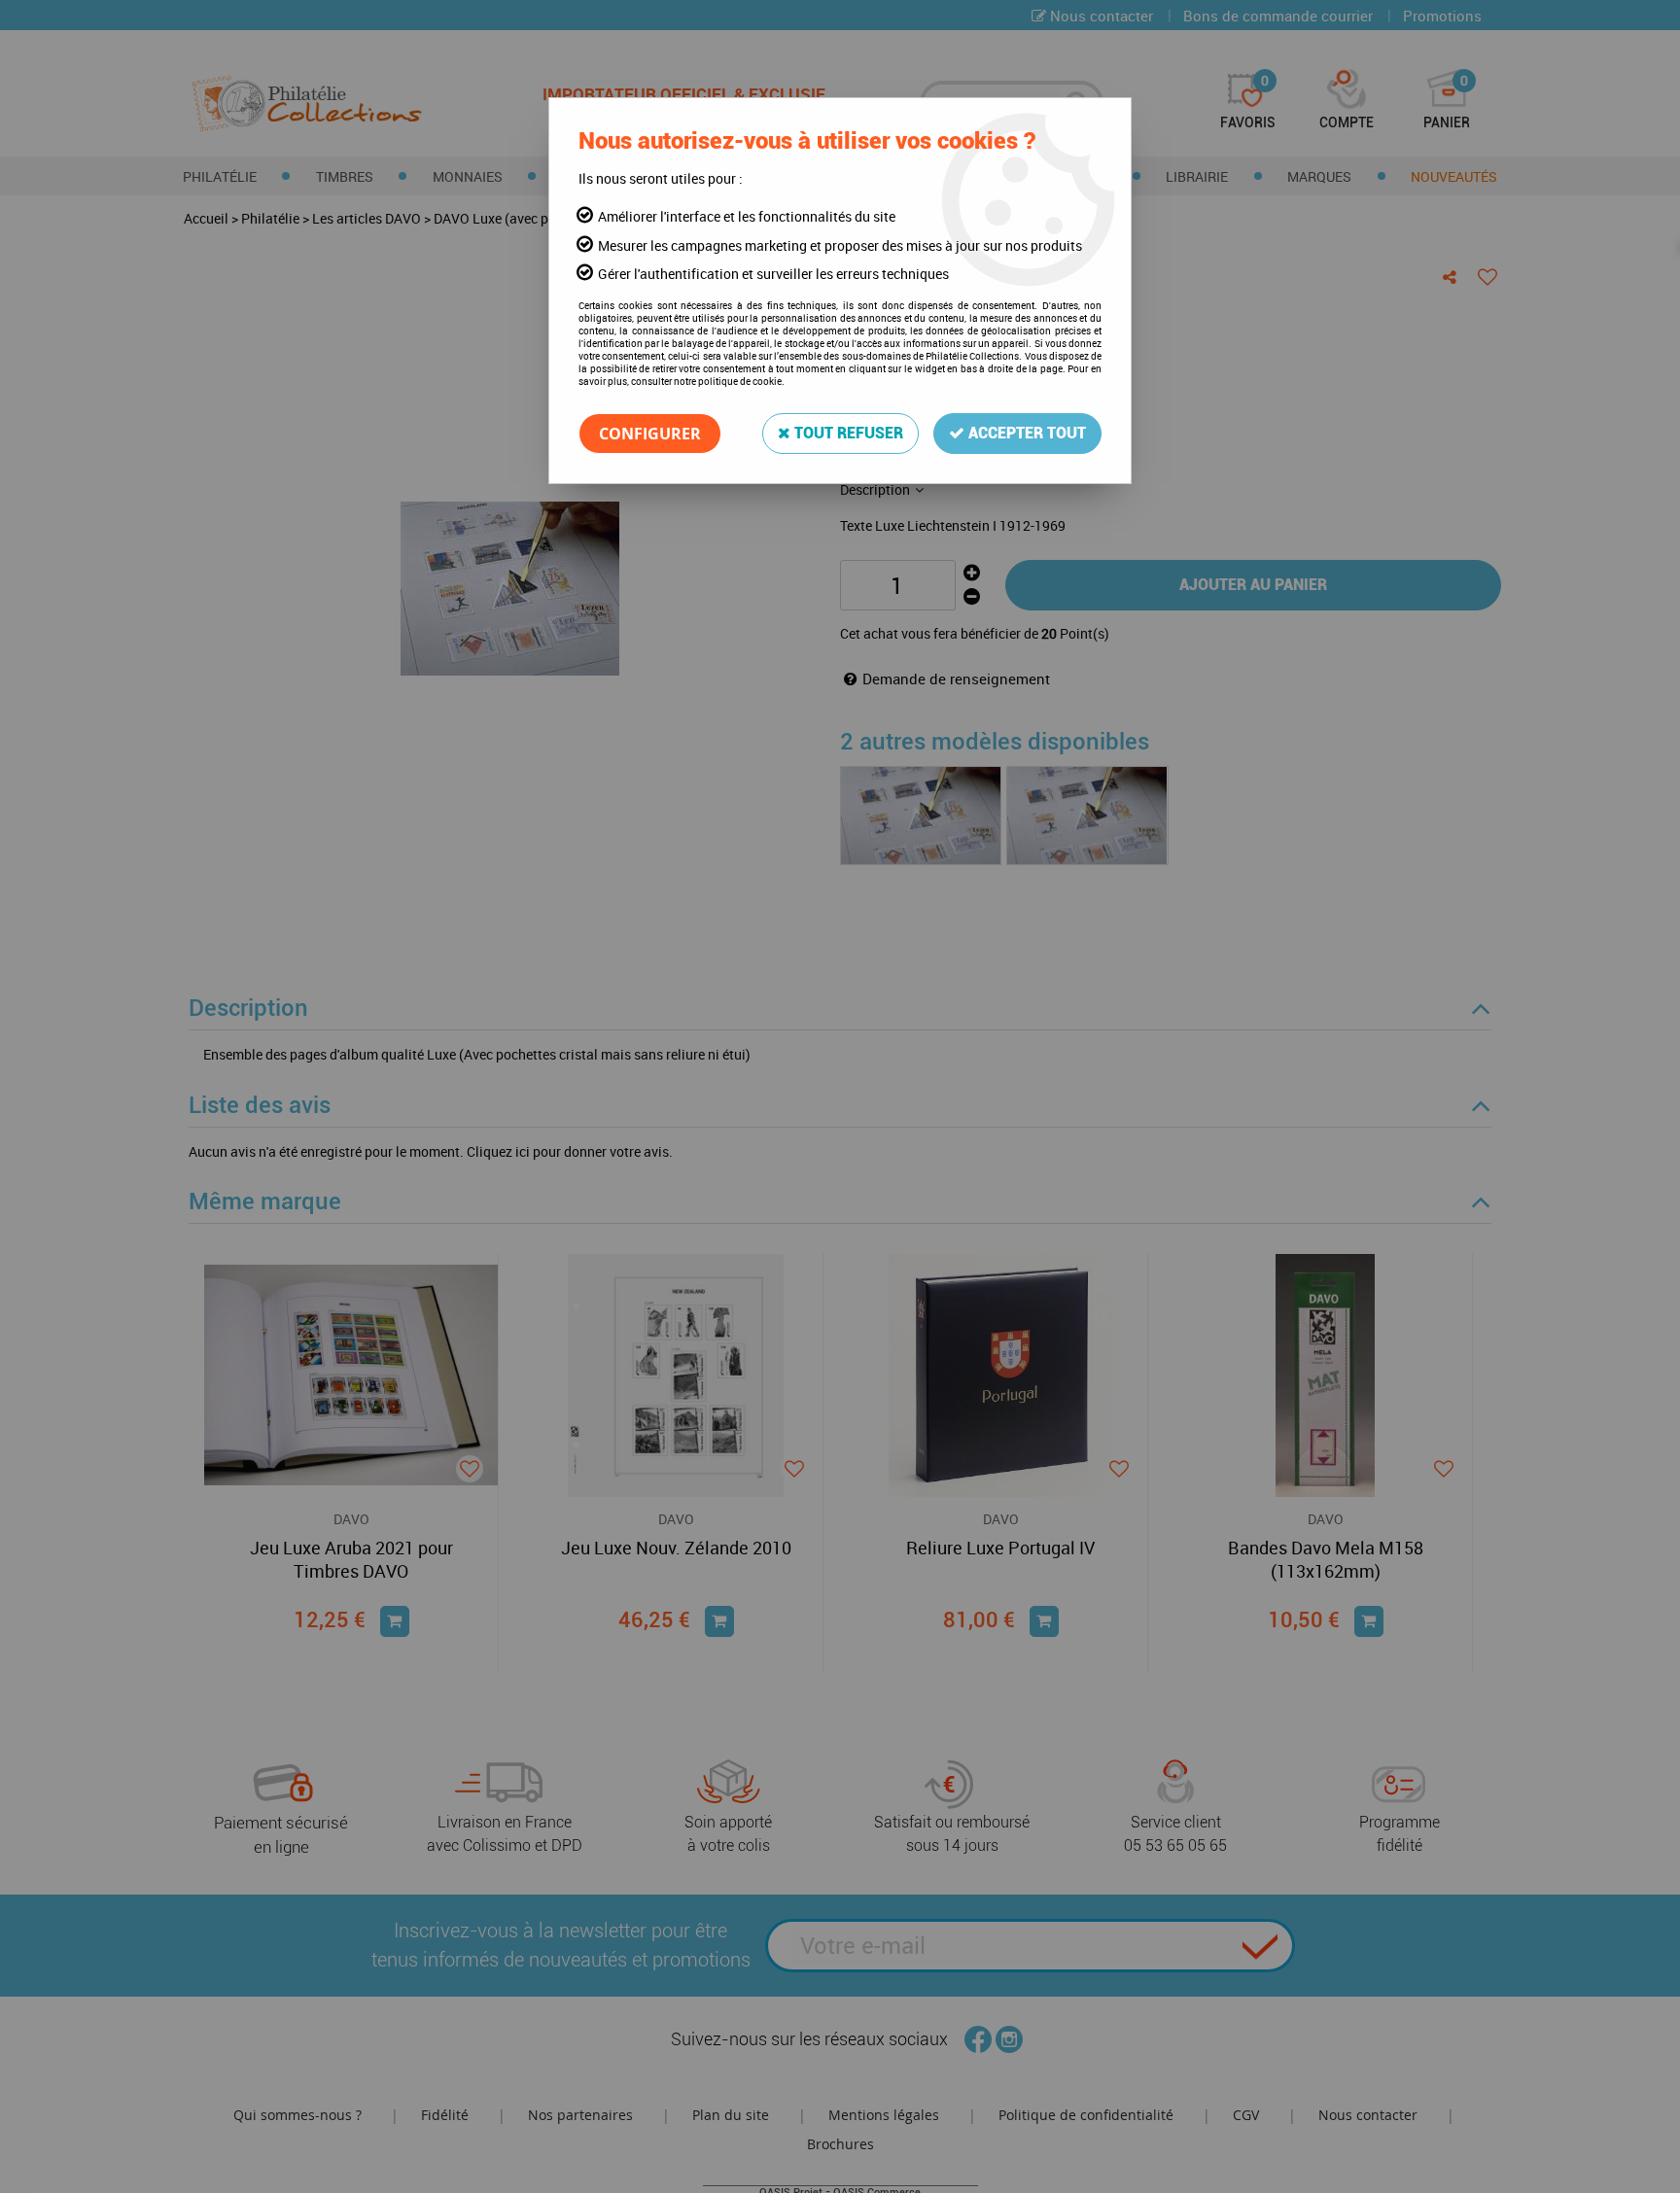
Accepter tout (1025, 433)
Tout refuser (847, 433)
